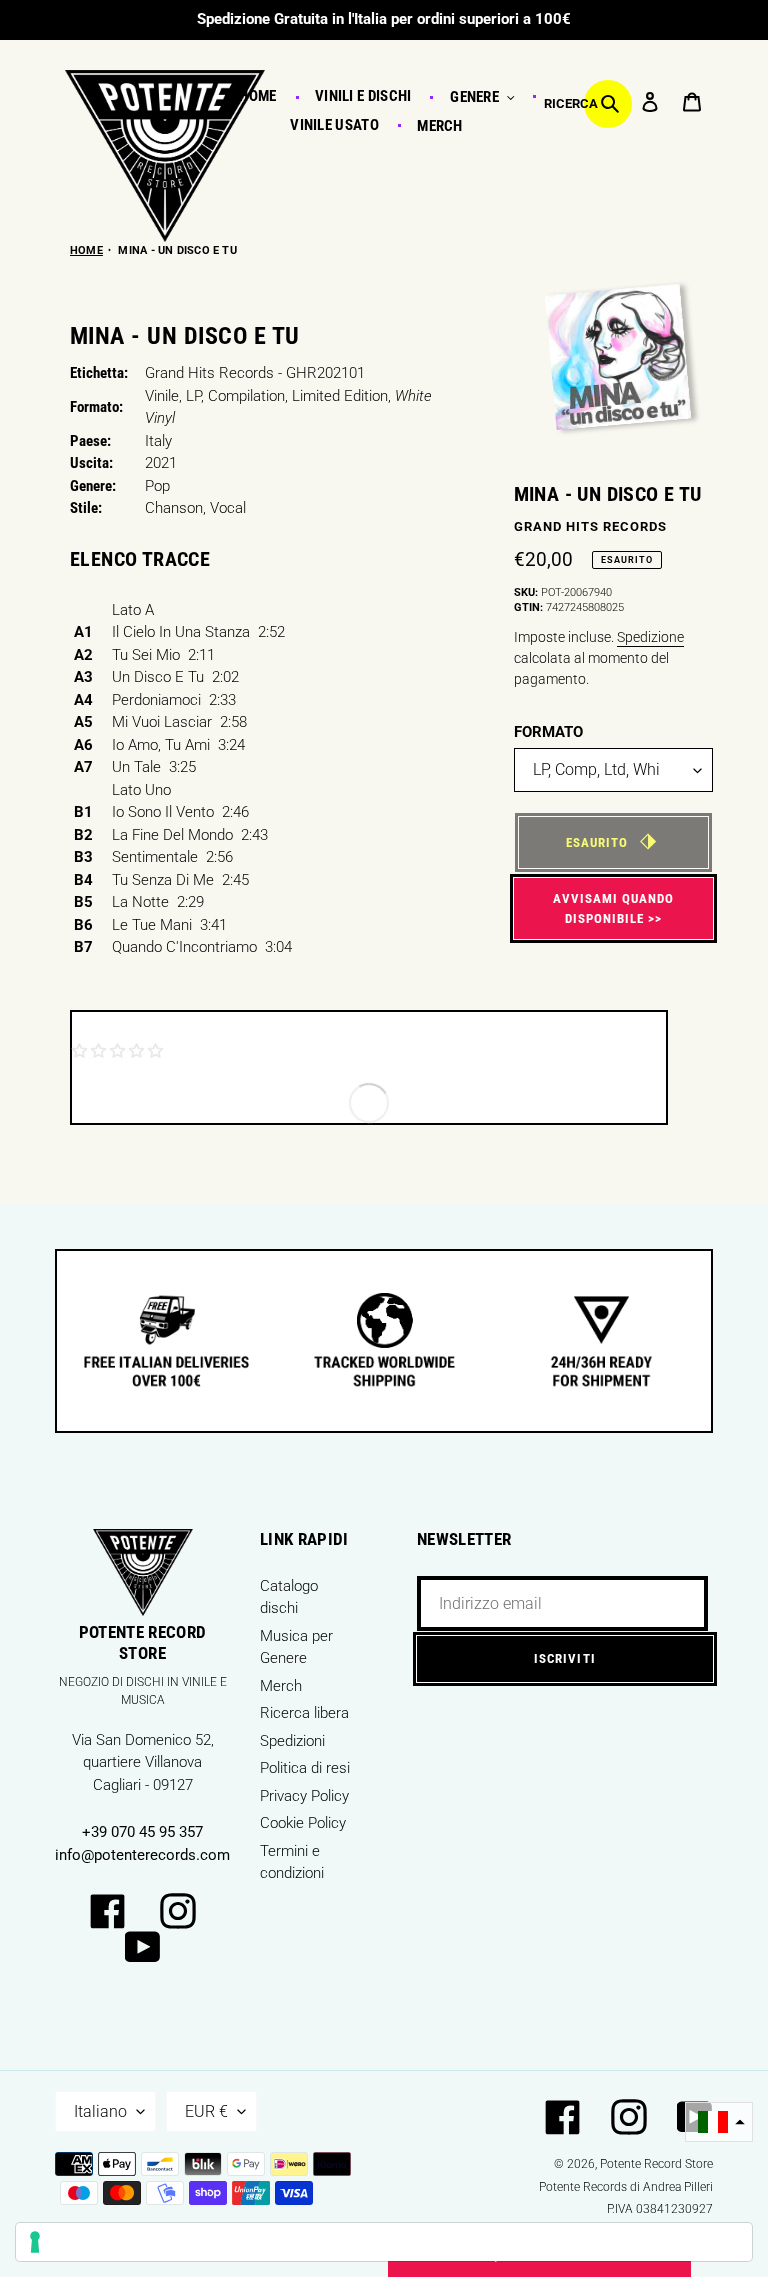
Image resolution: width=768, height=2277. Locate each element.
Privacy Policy (304, 1796)
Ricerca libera (304, 1713)
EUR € (206, 2111)
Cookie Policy (303, 1823)
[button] (719, 2122)
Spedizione (650, 637)
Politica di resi (305, 1768)
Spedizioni (292, 1741)
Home (86, 250)
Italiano (100, 2111)
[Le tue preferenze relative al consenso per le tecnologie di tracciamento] (384, 2242)
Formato (548, 732)
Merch (281, 1686)
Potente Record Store (656, 2164)
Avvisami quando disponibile (614, 908)
